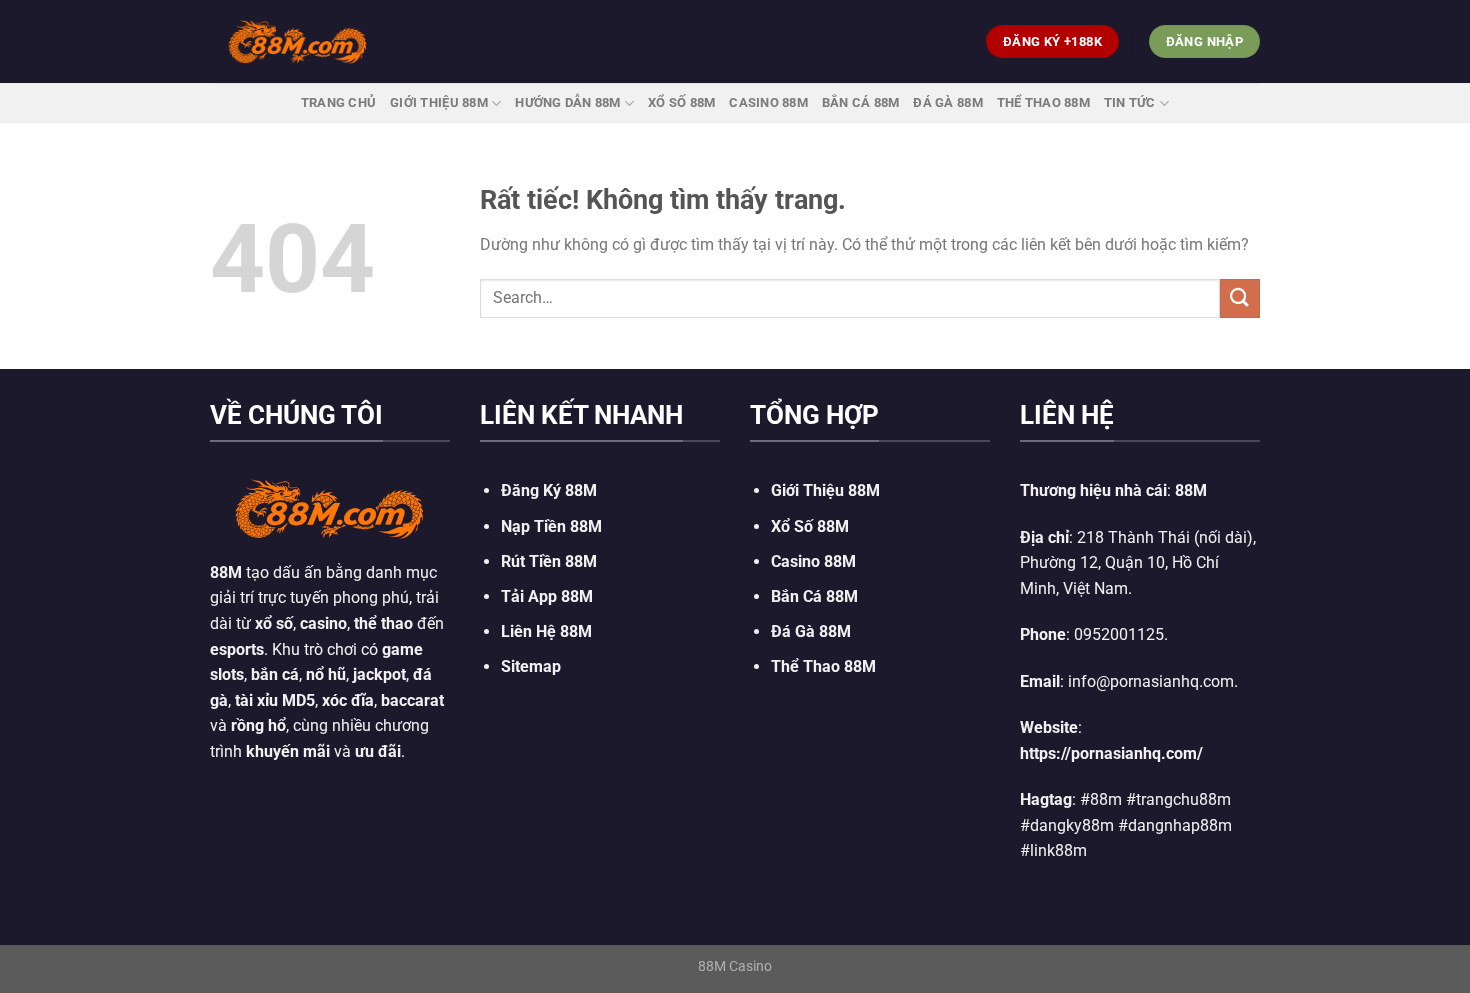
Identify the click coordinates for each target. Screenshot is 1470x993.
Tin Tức (1130, 102)
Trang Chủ (338, 102)
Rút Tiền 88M (549, 561)
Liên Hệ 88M (546, 631)
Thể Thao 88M (1043, 102)
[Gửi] (1240, 298)
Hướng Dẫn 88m (567, 102)
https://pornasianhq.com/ (1111, 753)
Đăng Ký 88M (549, 490)
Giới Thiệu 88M (439, 102)
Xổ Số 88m (681, 102)
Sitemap (531, 666)
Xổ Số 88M (810, 526)
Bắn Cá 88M (861, 102)
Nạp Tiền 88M (551, 526)
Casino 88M (768, 102)
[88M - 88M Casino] (298, 41)
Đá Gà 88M (947, 102)
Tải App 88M (547, 596)
